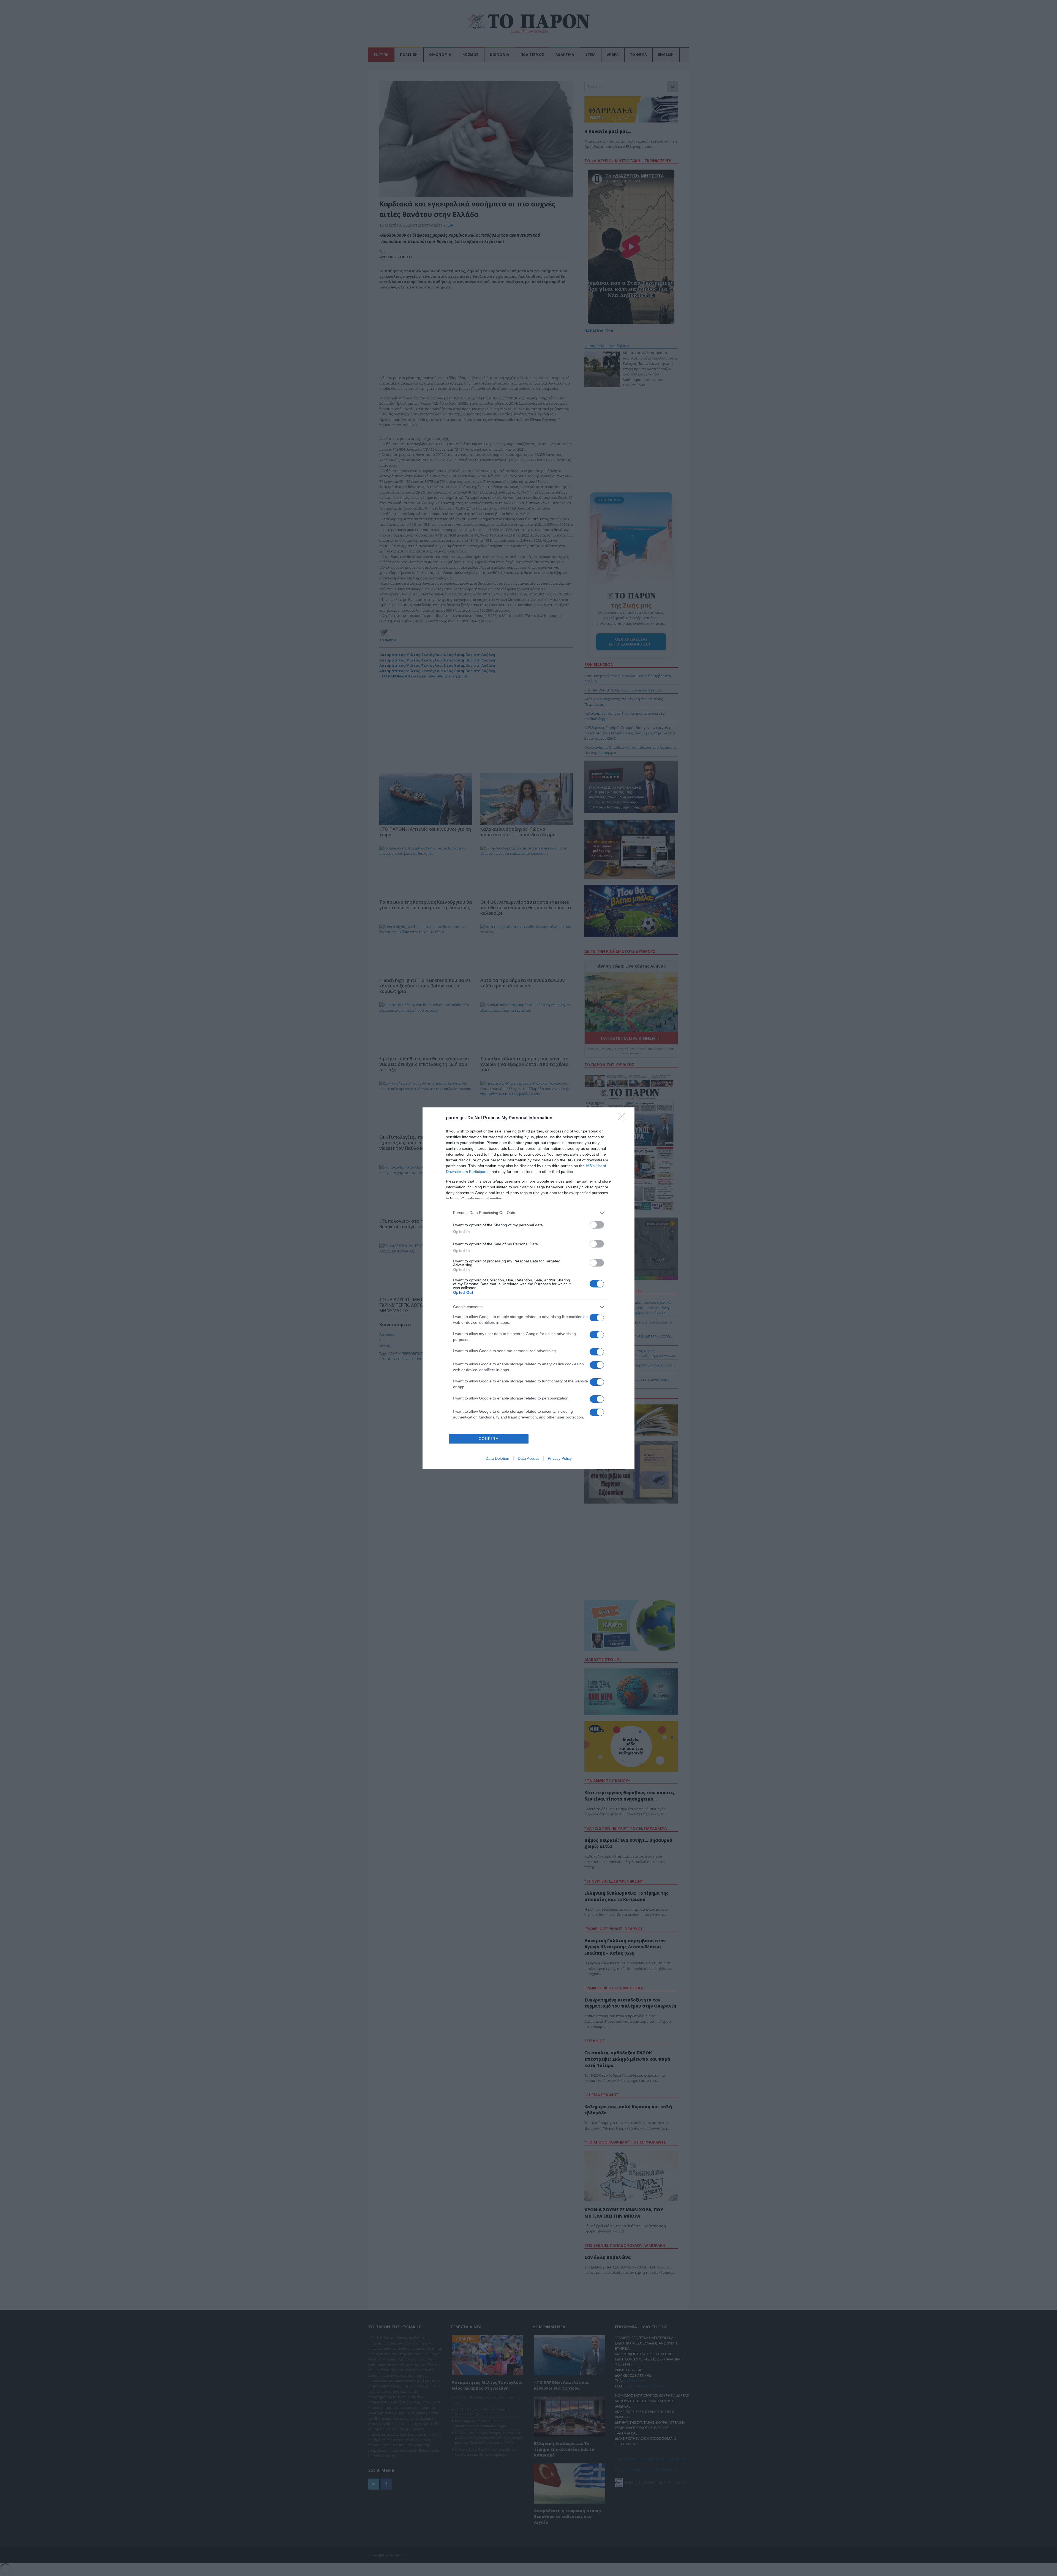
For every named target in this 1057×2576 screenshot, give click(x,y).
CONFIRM (489, 1439)
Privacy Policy (560, 1458)
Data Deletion (497, 1458)
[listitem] (528, 1213)
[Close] (624, 1118)
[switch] (597, 1225)
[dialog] (528, 1288)
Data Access (528, 1458)
